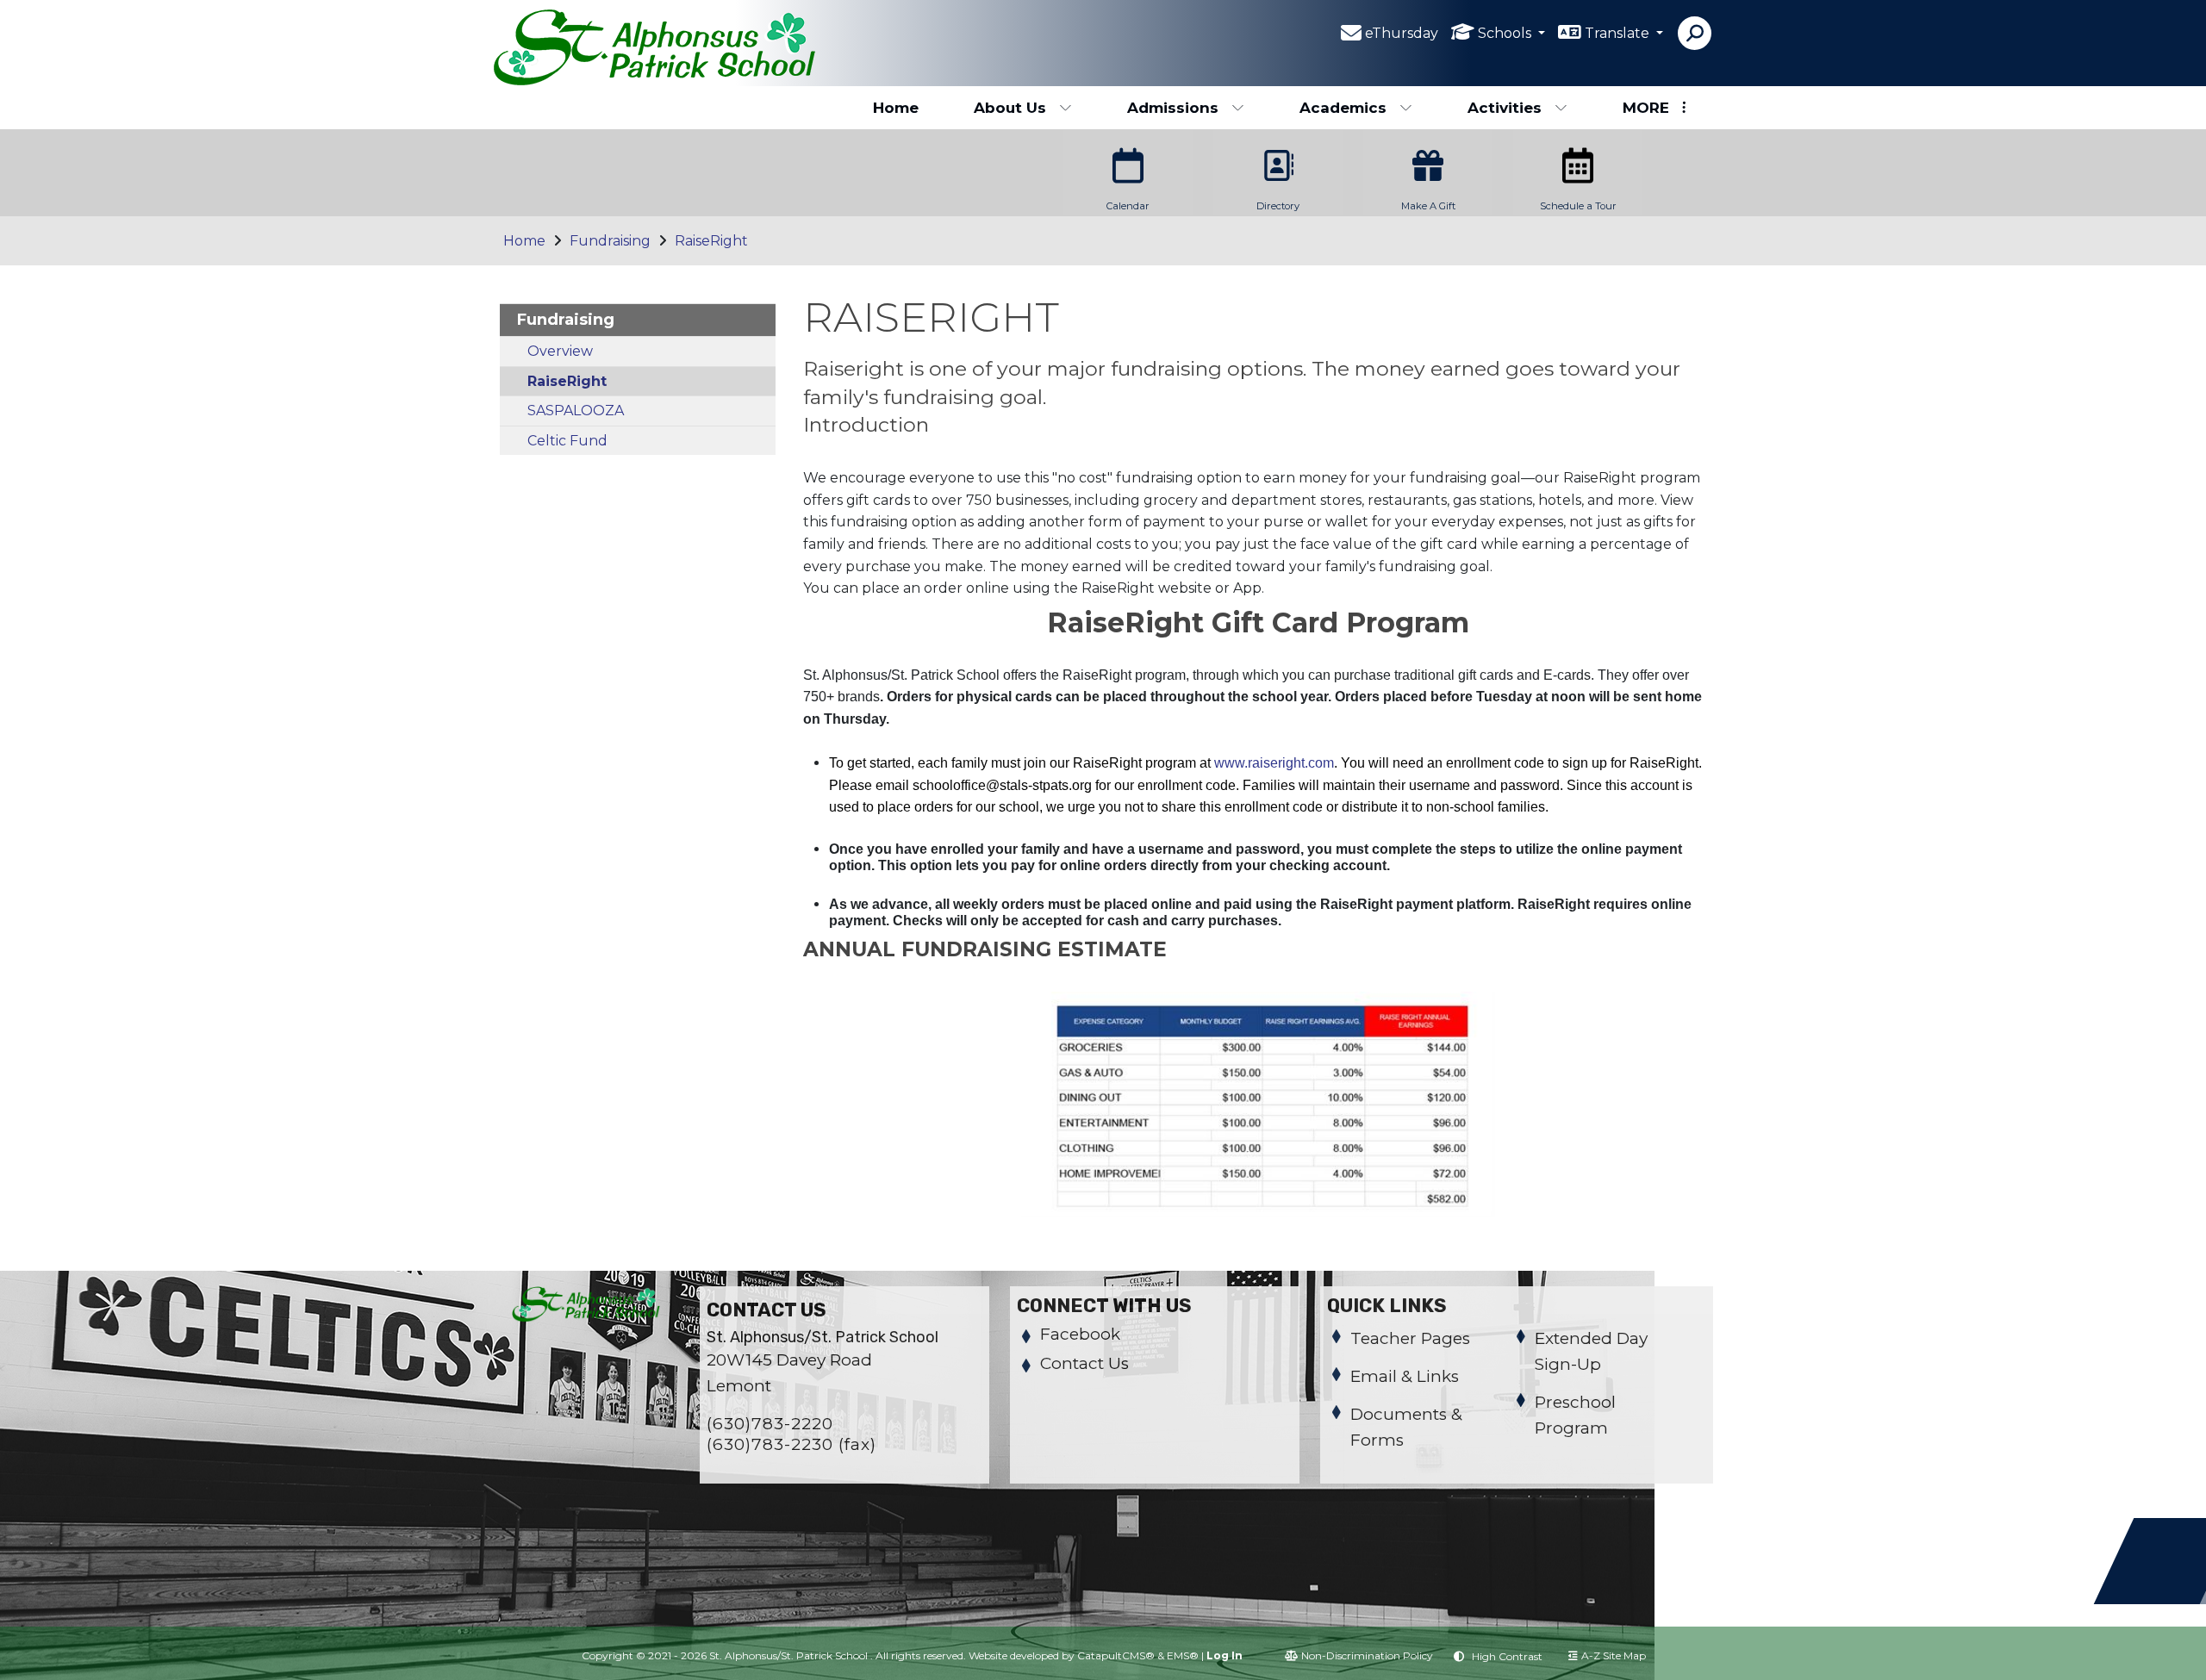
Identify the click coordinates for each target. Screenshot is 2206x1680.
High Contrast (1507, 1656)
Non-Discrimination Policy (1367, 1655)
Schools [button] (1506, 33)
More (1646, 108)
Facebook (1080, 1334)
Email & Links (1405, 1376)
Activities (1505, 108)
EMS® (1183, 1655)
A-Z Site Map (1614, 1655)
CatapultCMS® (1116, 1655)
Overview (560, 351)
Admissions (1173, 108)
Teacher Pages (1410, 1338)
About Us (1010, 108)
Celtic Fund (567, 441)
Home (896, 108)
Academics (1343, 108)
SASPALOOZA (576, 411)
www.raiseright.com (1274, 763)
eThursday (1402, 33)
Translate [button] (1619, 33)
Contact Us (1084, 1363)
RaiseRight (711, 241)
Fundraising (610, 241)
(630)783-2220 (770, 1424)
